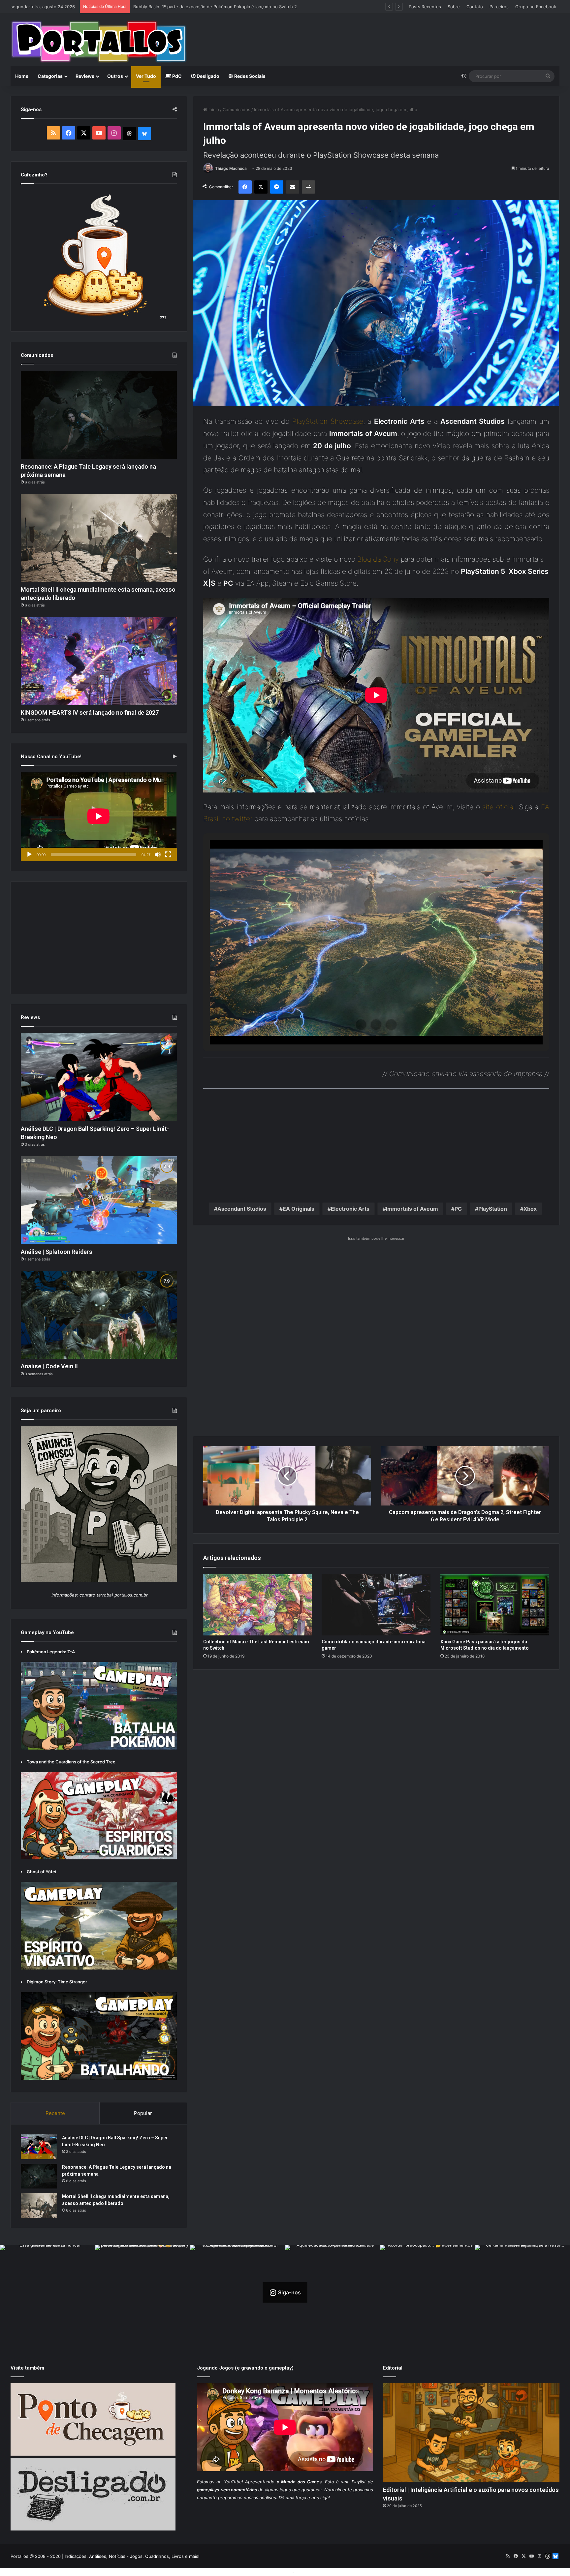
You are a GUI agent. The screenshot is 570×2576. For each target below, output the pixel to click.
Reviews (85, 76)
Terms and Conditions (269, 2572)
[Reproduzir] (29, 854)
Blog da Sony (378, 559)
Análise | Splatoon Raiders (57, 1252)
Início (213, 109)
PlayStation (493, 1209)
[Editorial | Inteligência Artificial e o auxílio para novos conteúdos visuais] (471, 2433)
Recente (55, 2113)
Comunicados (237, 109)
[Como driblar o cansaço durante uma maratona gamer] (376, 1605)
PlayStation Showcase (328, 421)
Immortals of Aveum (412, 1209)
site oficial (498, 807)
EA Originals (299, 1209)
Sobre (454, 7)
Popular (143, 2113)
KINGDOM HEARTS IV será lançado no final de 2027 (90, 713)
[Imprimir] (308, 187)
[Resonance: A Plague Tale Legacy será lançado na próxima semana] (99, 415)
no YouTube (229, 2482)
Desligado (207, 76)
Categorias (50, 76)
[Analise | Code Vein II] (99, 1315)
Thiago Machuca (231, 168)
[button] (361, 1025)
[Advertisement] (378, 35)
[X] (261, 187)
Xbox (530, 1209)
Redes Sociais (249, 76)
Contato (475, 7)
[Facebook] (245, 187)
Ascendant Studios (242, 1209)
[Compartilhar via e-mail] (293, 187)
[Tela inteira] (168, 854)
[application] (99, 817)
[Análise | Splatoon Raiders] (99, 1200)
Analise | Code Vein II (155, 7)
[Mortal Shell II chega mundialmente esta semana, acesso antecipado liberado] (99, 538)
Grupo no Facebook (536, 7)
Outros (115, 76)
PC (458, 1209)
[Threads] (129, 134)
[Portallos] (99, 42)
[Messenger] (277, 187)
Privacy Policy (310, 2572)
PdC (176, 76)
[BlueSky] (144, 134)
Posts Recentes (425, 7)
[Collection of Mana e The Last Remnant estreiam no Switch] (258, 1605)
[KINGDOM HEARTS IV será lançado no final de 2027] (99, 661)
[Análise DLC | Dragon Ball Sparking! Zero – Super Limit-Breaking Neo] (99, 1077)
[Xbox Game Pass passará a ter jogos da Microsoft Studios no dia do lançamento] (495, 1605)
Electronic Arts (350, 1209)
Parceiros (499, 7)
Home (22, 76)
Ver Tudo (146, 76)
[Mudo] (158, 854)
